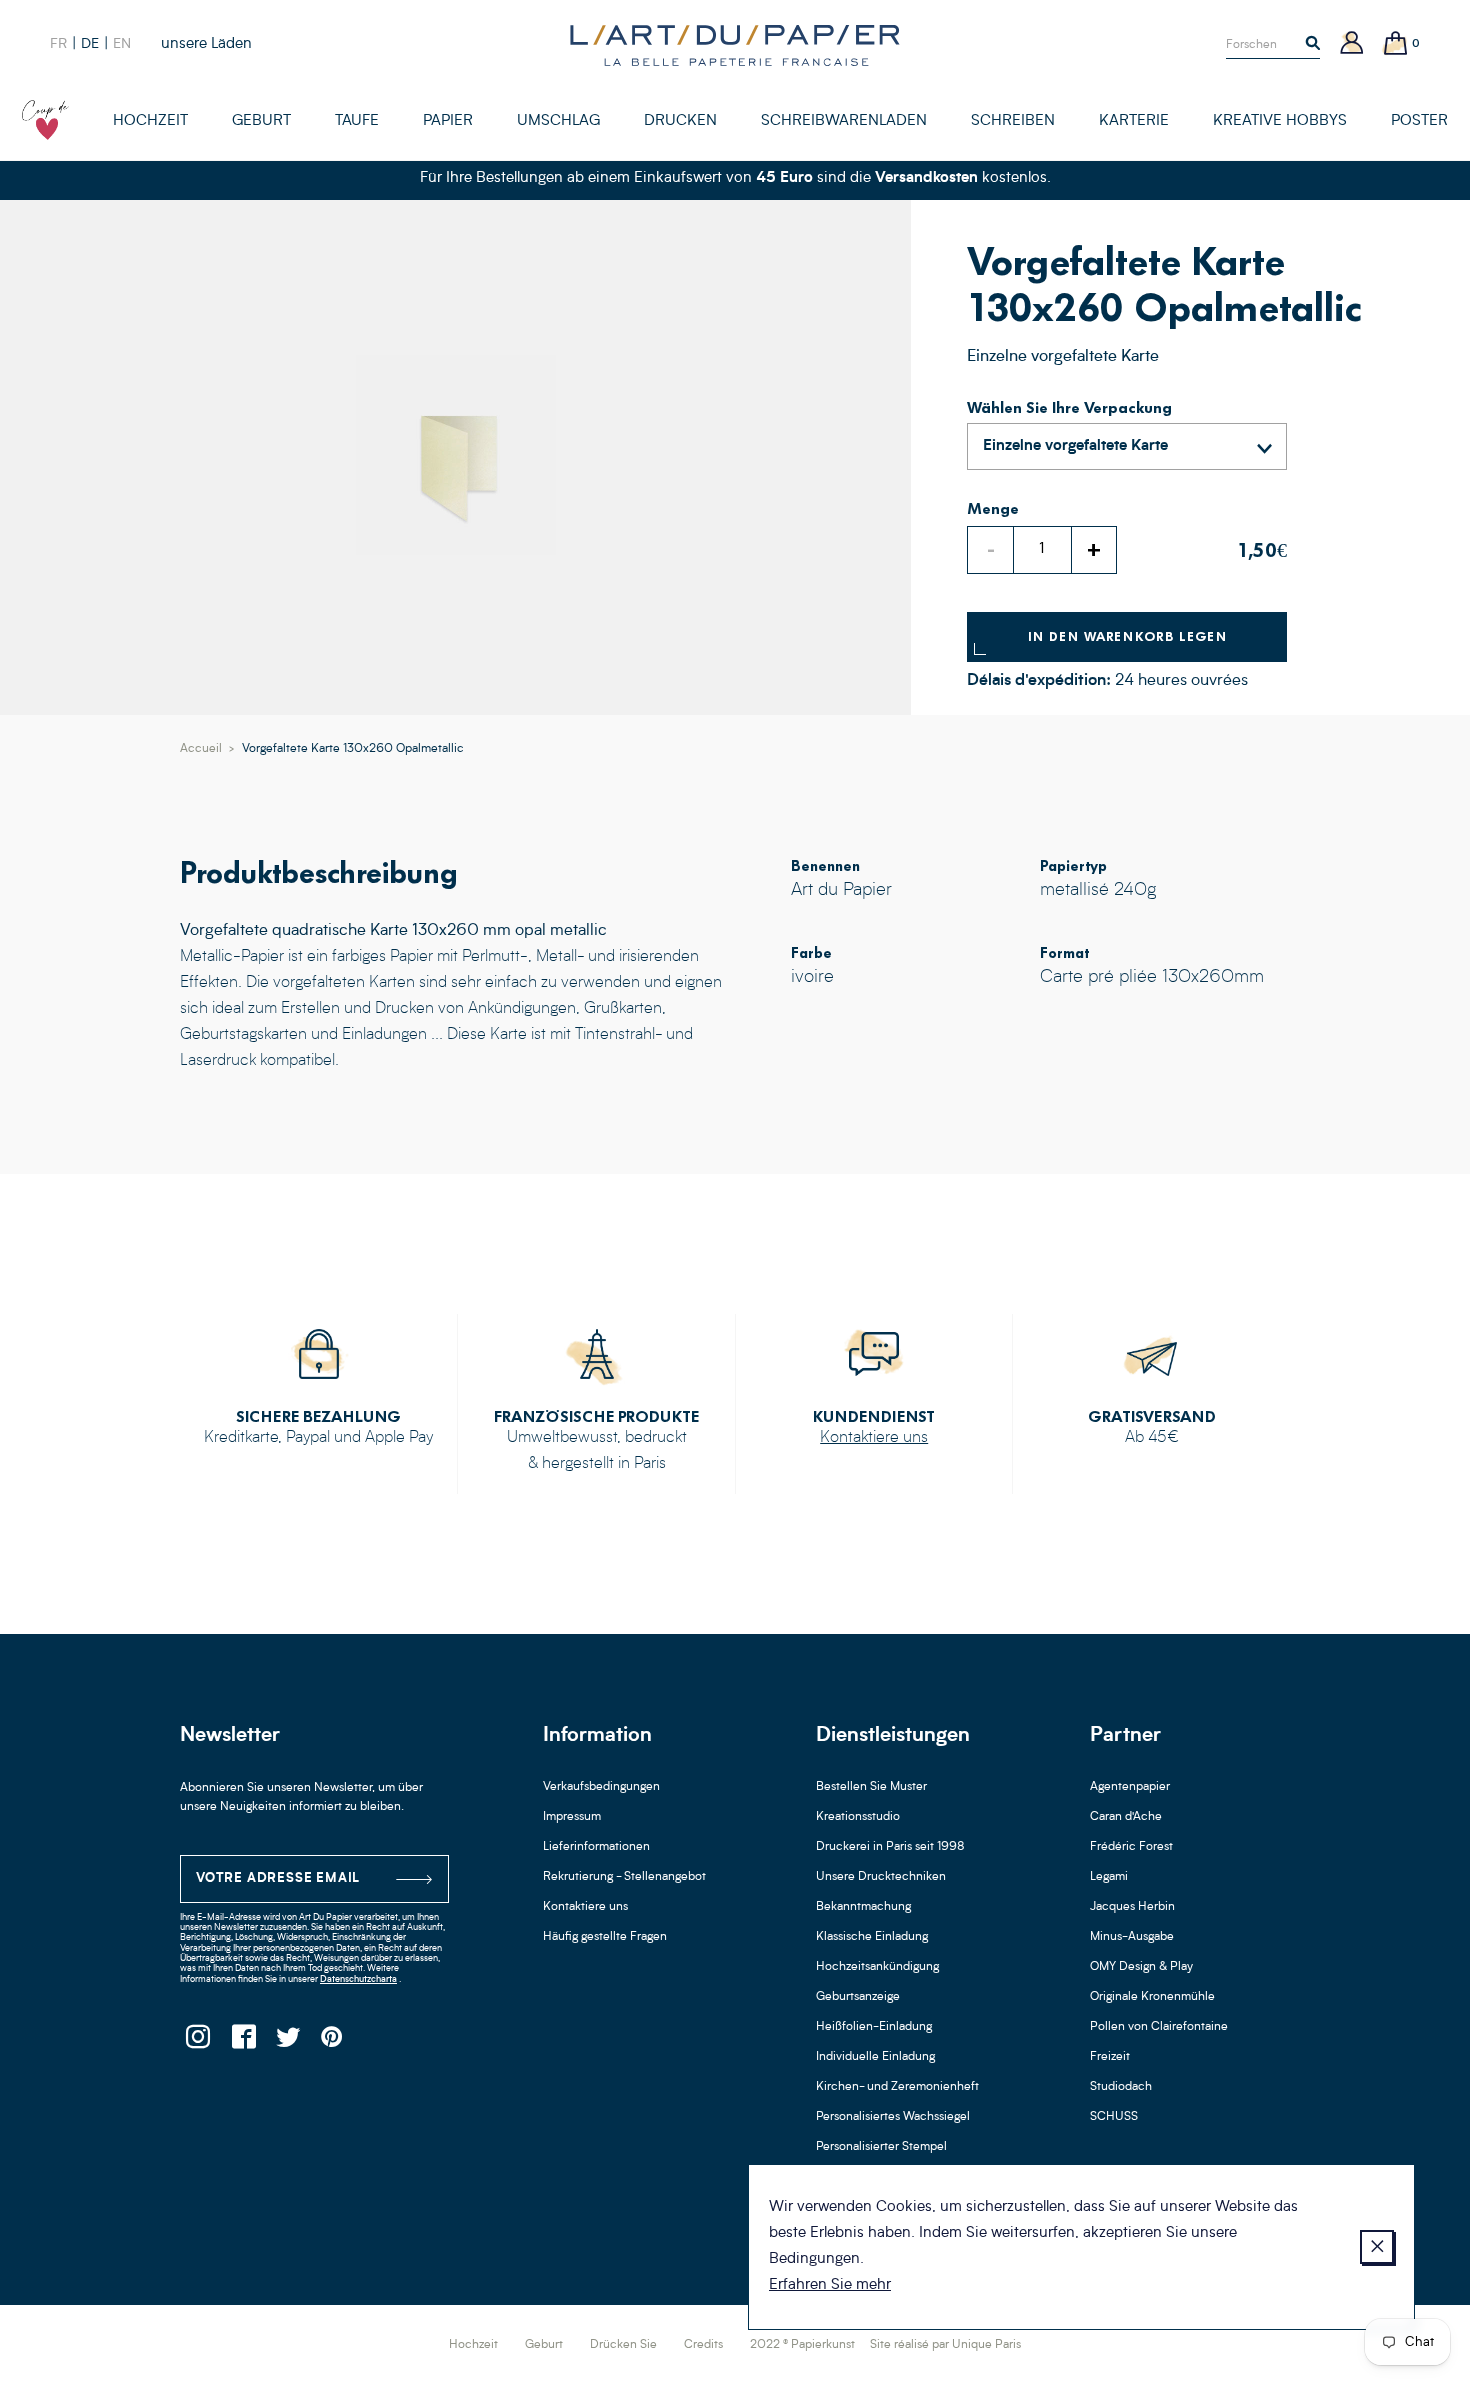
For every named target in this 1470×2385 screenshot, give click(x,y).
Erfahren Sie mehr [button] (830, 2285)
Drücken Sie (623, 2345)
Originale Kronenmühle (1152, 1997)
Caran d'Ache (1126, 1817)
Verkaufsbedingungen (601, 1787)
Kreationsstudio (858, 1817)
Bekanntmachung (863, 1907)
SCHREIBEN (1013, 121)
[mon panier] (1396, 44)
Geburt (544, 2345)
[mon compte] (1352, 44)
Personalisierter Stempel (881, 2147)
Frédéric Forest (1131, 1847)
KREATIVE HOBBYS (1280, 121)
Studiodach (1121, 2087)
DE (90, 44)
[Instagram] (197, 2042)
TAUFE (357, 121)
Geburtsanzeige (858, 1997)
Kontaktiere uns (874, 1438)
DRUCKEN (680, 121)
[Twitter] (287, 2042)
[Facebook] (242, 2042)
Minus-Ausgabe (1132, 1937)
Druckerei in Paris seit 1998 (890, 1847)
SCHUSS (1114, 2117)
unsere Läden (206, 44)
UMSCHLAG (558, 121)
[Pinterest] (332, 2042)
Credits (703, 2345)
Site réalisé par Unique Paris (945, 2345)
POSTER (1419, 121)
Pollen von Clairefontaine (1159, 2027)
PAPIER (448, 121)
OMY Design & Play (1141, 1967)
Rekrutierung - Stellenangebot (624, 1877)
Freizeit (1110, 2057)
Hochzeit (473, 2345)
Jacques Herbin (1132, 1907)
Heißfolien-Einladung (874, 2027)
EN (122, 44)
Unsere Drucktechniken (881, 1877)
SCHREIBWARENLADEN (844, 121)
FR (58, 44)
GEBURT (261, 121)
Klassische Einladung (872, 1937)
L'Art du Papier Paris (735, 45)
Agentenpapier (1130, 1787)
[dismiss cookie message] (1377, 2247)
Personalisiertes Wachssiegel (893, 2117)
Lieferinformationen (596, 1847)
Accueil (201, 749)
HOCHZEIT (150, 121)
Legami (1109, 1877)
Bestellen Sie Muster (871, 1787)
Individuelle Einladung (875, 2057)
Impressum (572, 1817)
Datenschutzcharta (358, 1979)
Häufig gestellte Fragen (605, 1937)
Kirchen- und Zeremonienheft (897, 2087)
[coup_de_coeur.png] (46, 120)
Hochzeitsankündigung (877, 1967)
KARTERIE (1134, 121)
